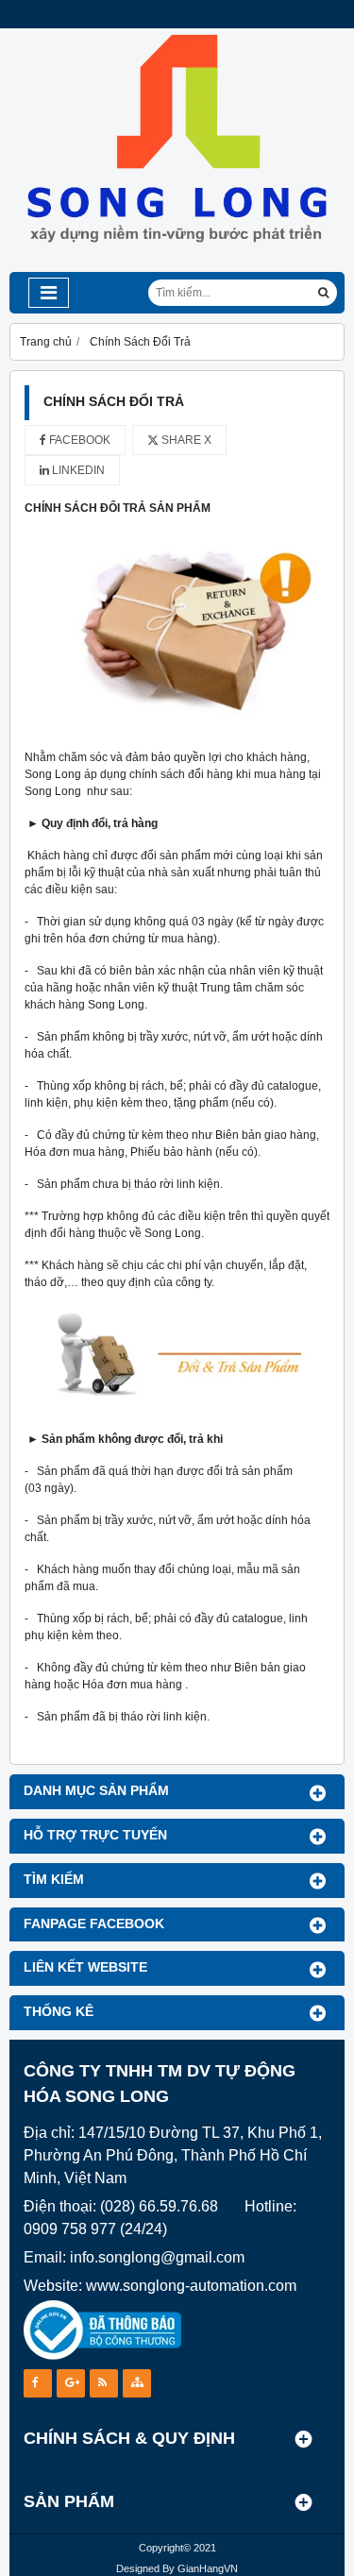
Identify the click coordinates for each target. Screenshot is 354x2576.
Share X (185, 440)
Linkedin (77, 470)
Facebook (78, 440)
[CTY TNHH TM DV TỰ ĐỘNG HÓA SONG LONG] (177, 268)
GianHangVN (208, 2568)
